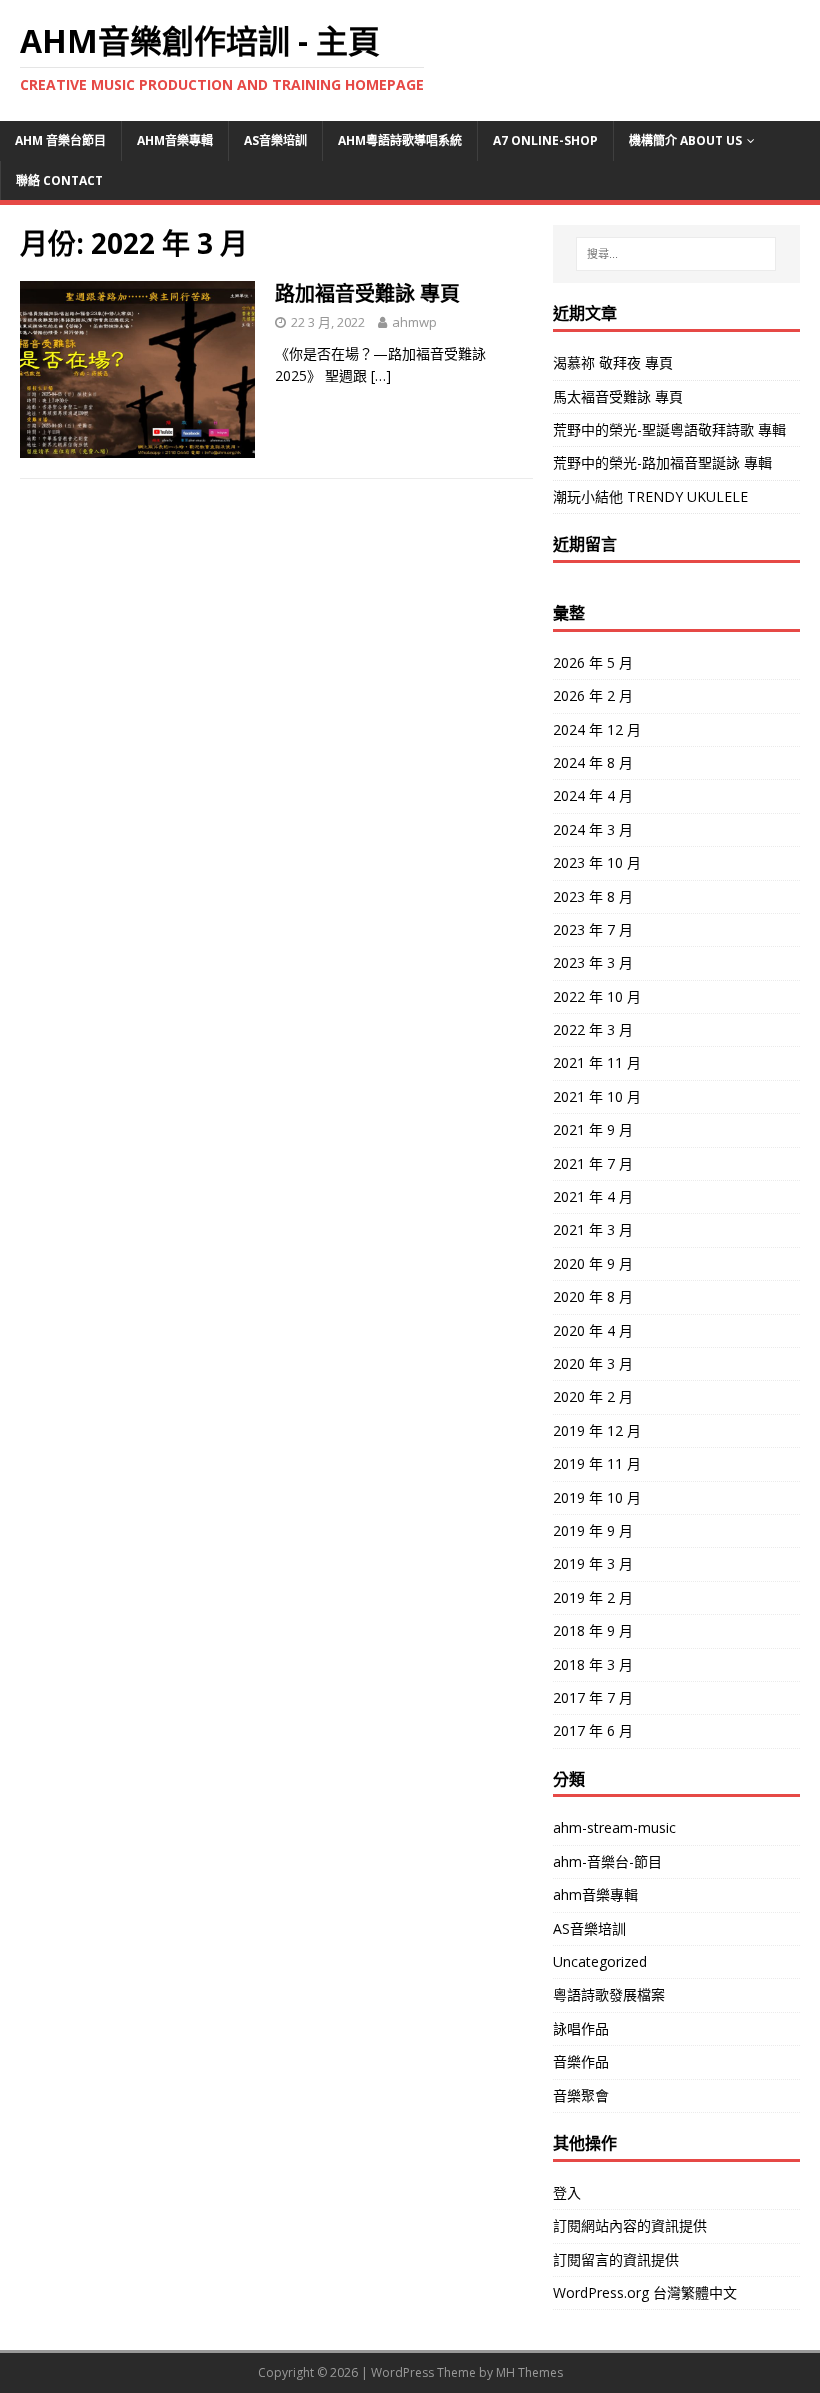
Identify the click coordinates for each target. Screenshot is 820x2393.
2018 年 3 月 (593, 1664)
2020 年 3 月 (593, 1363)
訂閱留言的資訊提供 (616, 2259)
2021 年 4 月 (593, 1196)
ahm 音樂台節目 (60, 140)
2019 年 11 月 (597, 1463)
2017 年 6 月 (593, 1730)
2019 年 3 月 (593, 1563)
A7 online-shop (545, 140)
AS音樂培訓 (275, 140)
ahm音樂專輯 (175, 140)
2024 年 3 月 (593, 829)
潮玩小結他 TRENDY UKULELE (650, 496)
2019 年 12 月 (597, 1430)
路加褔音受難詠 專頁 (367, 293)
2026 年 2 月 (593, 695)
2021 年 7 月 (593, 1163)
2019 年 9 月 (593, 1530)
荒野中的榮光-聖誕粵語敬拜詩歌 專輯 (669, 429)
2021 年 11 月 (597, 1062)
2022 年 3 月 (593, 1029)
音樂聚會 (581, 2095)
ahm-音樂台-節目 (607, 1861)
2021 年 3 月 (593, 1229)
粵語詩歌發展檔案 (609, 1994)
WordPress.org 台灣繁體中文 (645, 2292)
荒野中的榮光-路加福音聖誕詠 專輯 (662, 462)
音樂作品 (581, 2061)
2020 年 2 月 (593, 1396)
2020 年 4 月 (593, 1330)
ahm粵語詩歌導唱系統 (400, 140)
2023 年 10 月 (597, 862)
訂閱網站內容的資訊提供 (630, 2225)
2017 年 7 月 (593, 1697)
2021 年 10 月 (597, 1096)
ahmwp (414, 322)
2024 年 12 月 (597, 729)
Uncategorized (600, 1961)
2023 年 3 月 (593, 962)
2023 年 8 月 (593, 896)
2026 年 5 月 (593, 662)
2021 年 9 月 (593, 1129)
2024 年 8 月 (593, 762)
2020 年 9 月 (593, 1263)
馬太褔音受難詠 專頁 (618, 396)
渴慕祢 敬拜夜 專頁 (613, 362)
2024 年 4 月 (593, 795)
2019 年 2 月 (593, 1597)
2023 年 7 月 (593, 929)
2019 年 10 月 (597, 1497)
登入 (567, 2192)
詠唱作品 (581, 2028)
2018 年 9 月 (593, 1630)
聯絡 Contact (59, 180)
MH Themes (529, 2372)
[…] (381, 375)
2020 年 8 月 (593, 1296)
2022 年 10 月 (597, 996)
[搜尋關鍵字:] (676, 254)
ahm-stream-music (614, 1827)
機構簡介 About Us (685, 140)
